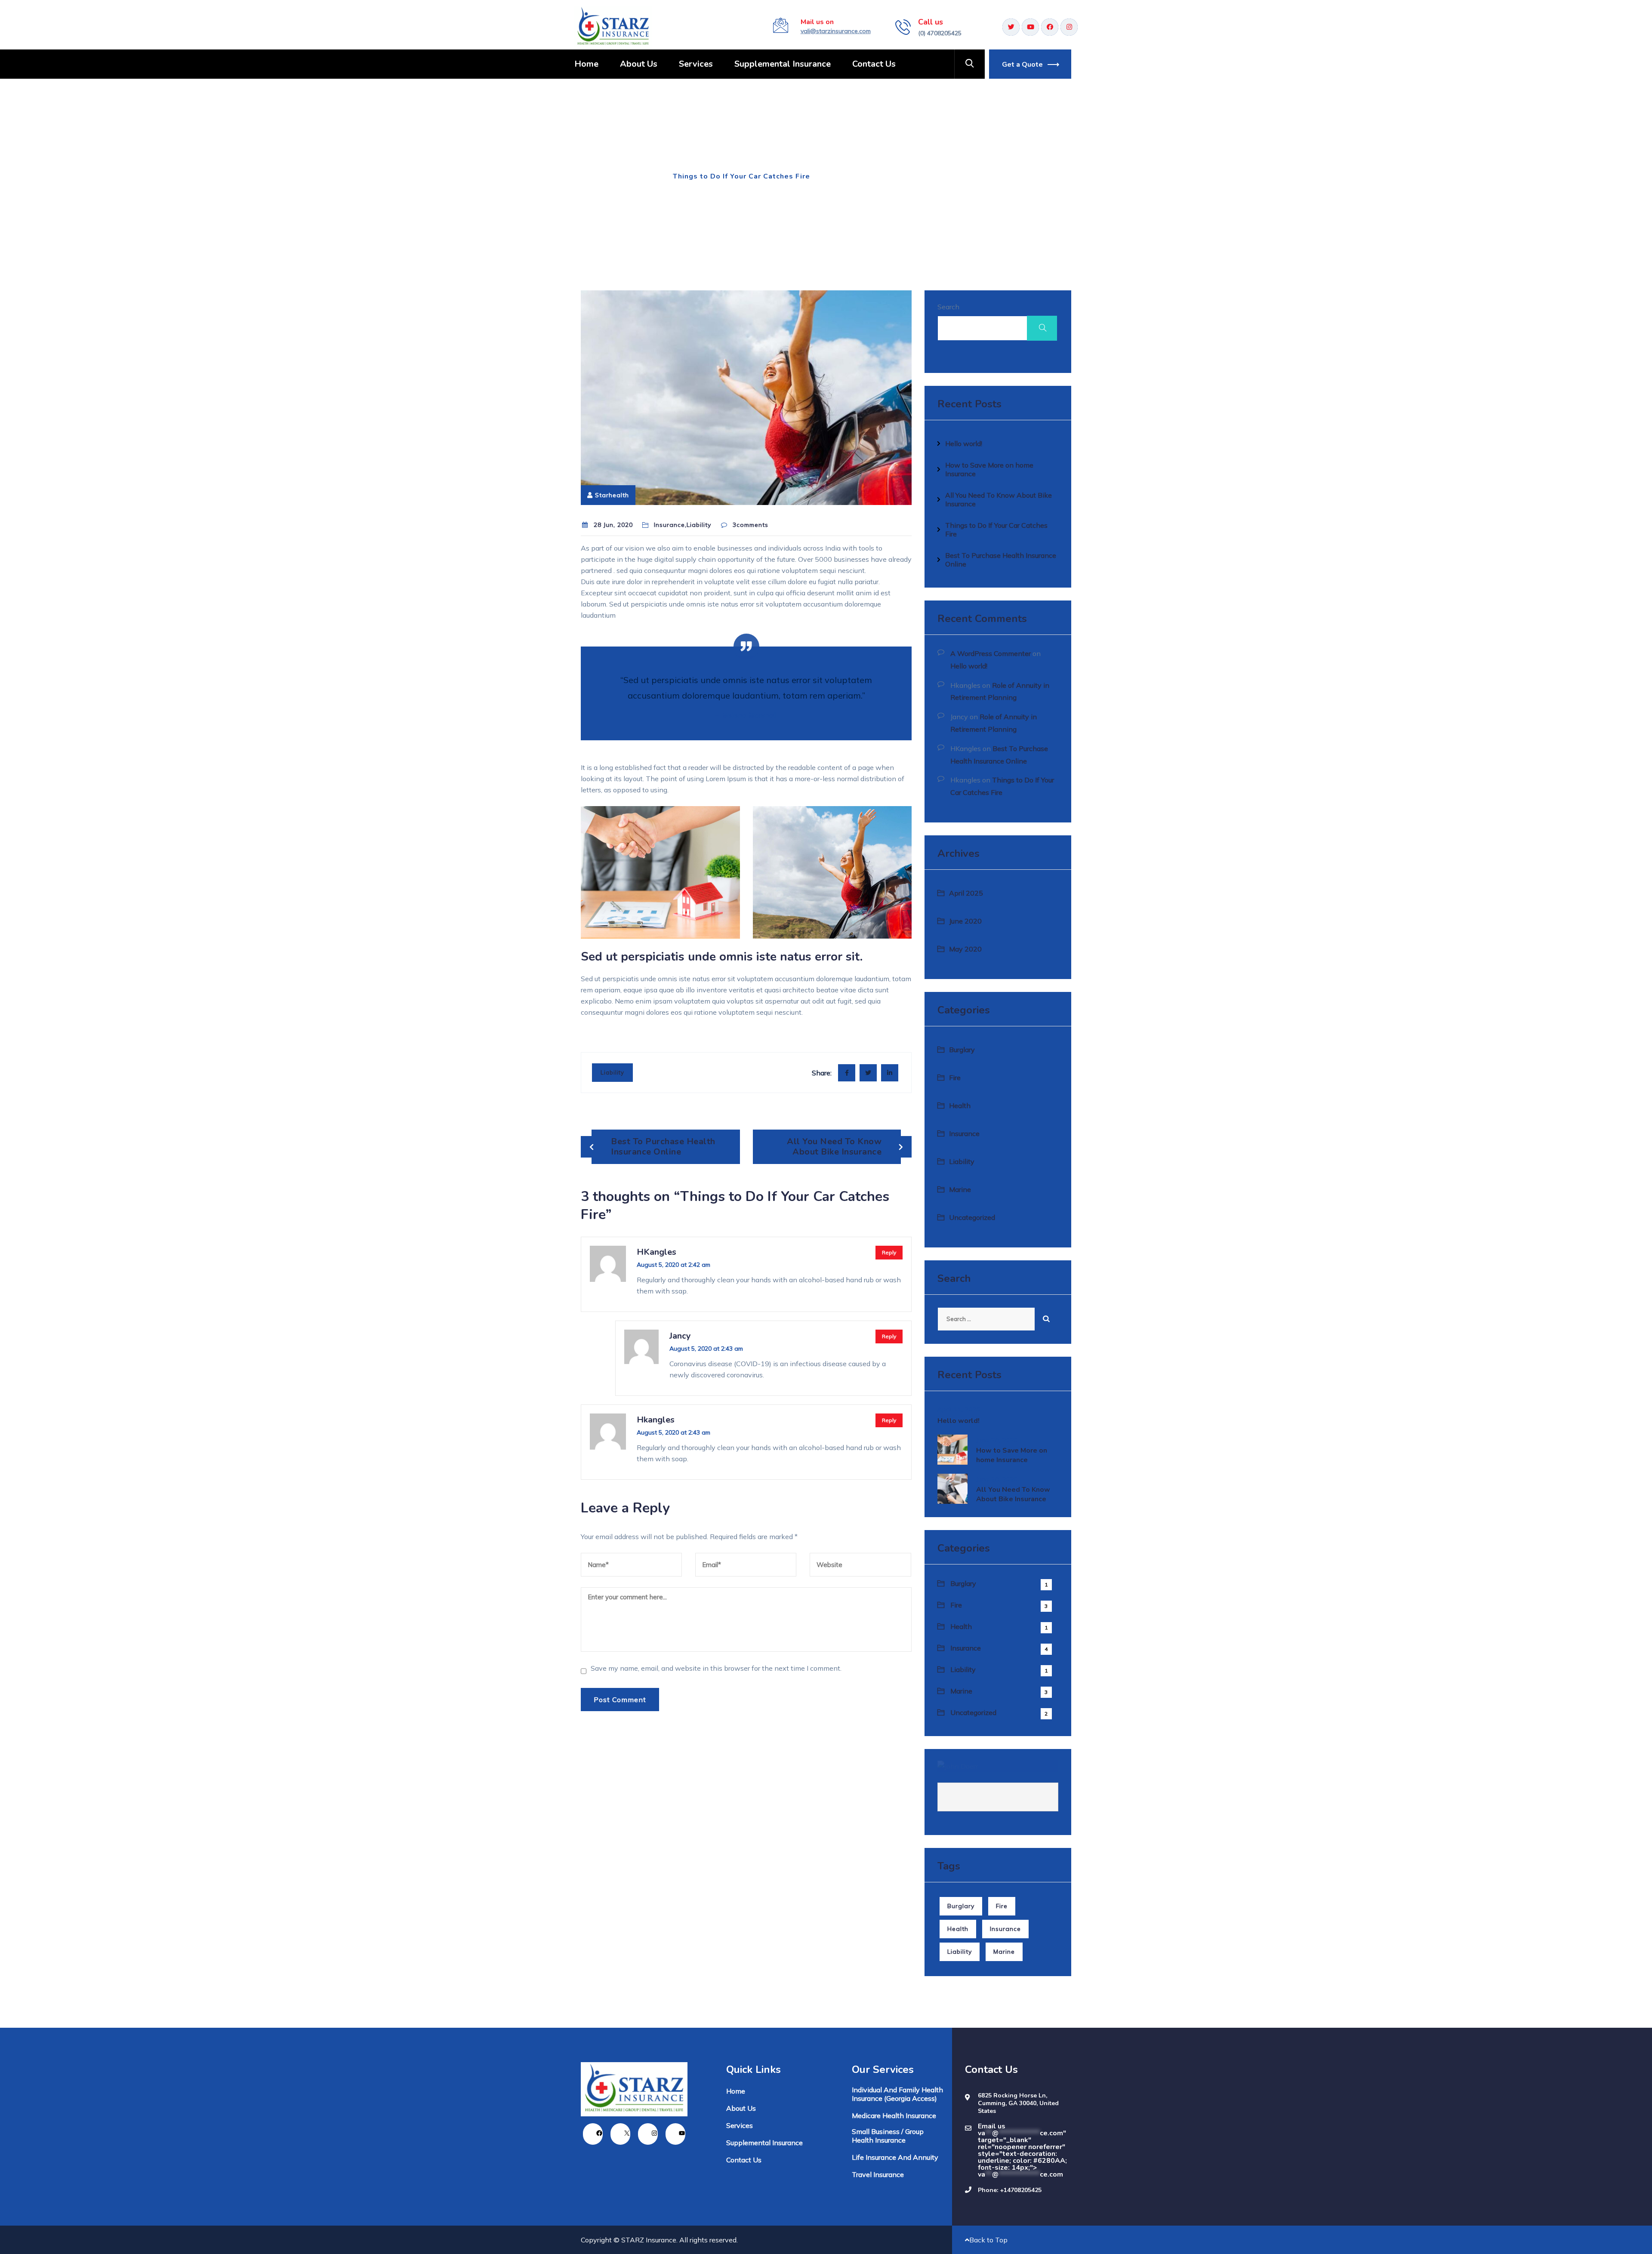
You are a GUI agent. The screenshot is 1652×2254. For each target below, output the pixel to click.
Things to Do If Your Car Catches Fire (996, 530)
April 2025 (966, 893)
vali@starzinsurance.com (836, 31)
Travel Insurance (878, 2174)
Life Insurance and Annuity (895, 2157)
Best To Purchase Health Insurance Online (663, 1147)
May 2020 (965, 949)
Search (948, 307)
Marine (960, 1189)
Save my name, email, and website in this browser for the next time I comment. (716, 1668)
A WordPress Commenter (991, 653)
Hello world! (964, 443)
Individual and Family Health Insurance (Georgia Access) (897, 2094)
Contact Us (874, 64)
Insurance (638, 176)
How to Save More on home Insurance (989, 469)
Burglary (962, 1050)
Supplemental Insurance (783, 64)
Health (960, 1105)
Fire (955, 1078)
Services (696, 64)
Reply (889, 1252)
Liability (612, 1072)
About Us (639, 64)
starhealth (612, 495)
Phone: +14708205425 (1010, 2190)
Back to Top (988, 2240)
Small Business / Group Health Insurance (888, 2136)
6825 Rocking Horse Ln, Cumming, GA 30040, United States (1018, 2103)
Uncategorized (972, 1217)
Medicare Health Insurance (894, 2115)
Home (586, 64)
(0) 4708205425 (940, 33)
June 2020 (965, 921)
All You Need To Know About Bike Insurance (834, 1147)
